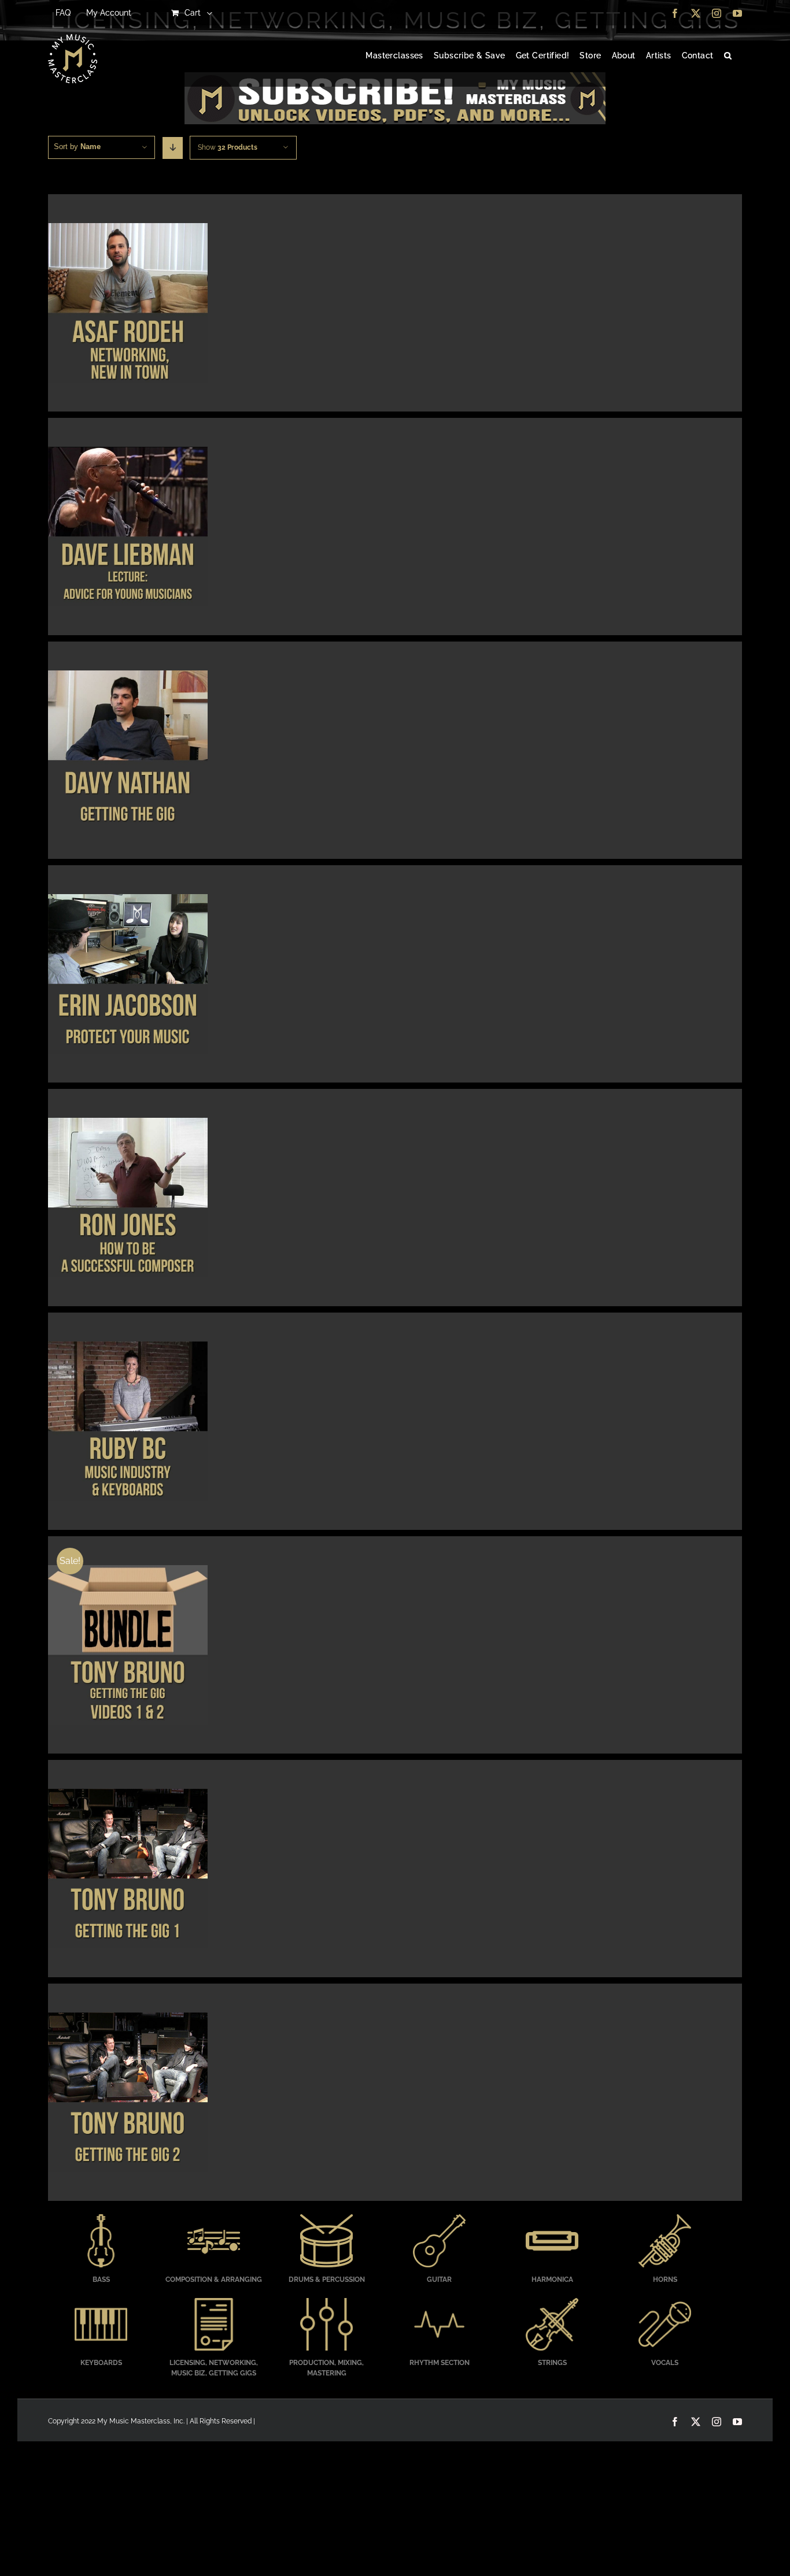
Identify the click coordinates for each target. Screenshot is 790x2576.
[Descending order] (173, 148)
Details (128, 305)
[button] (728, 56)
